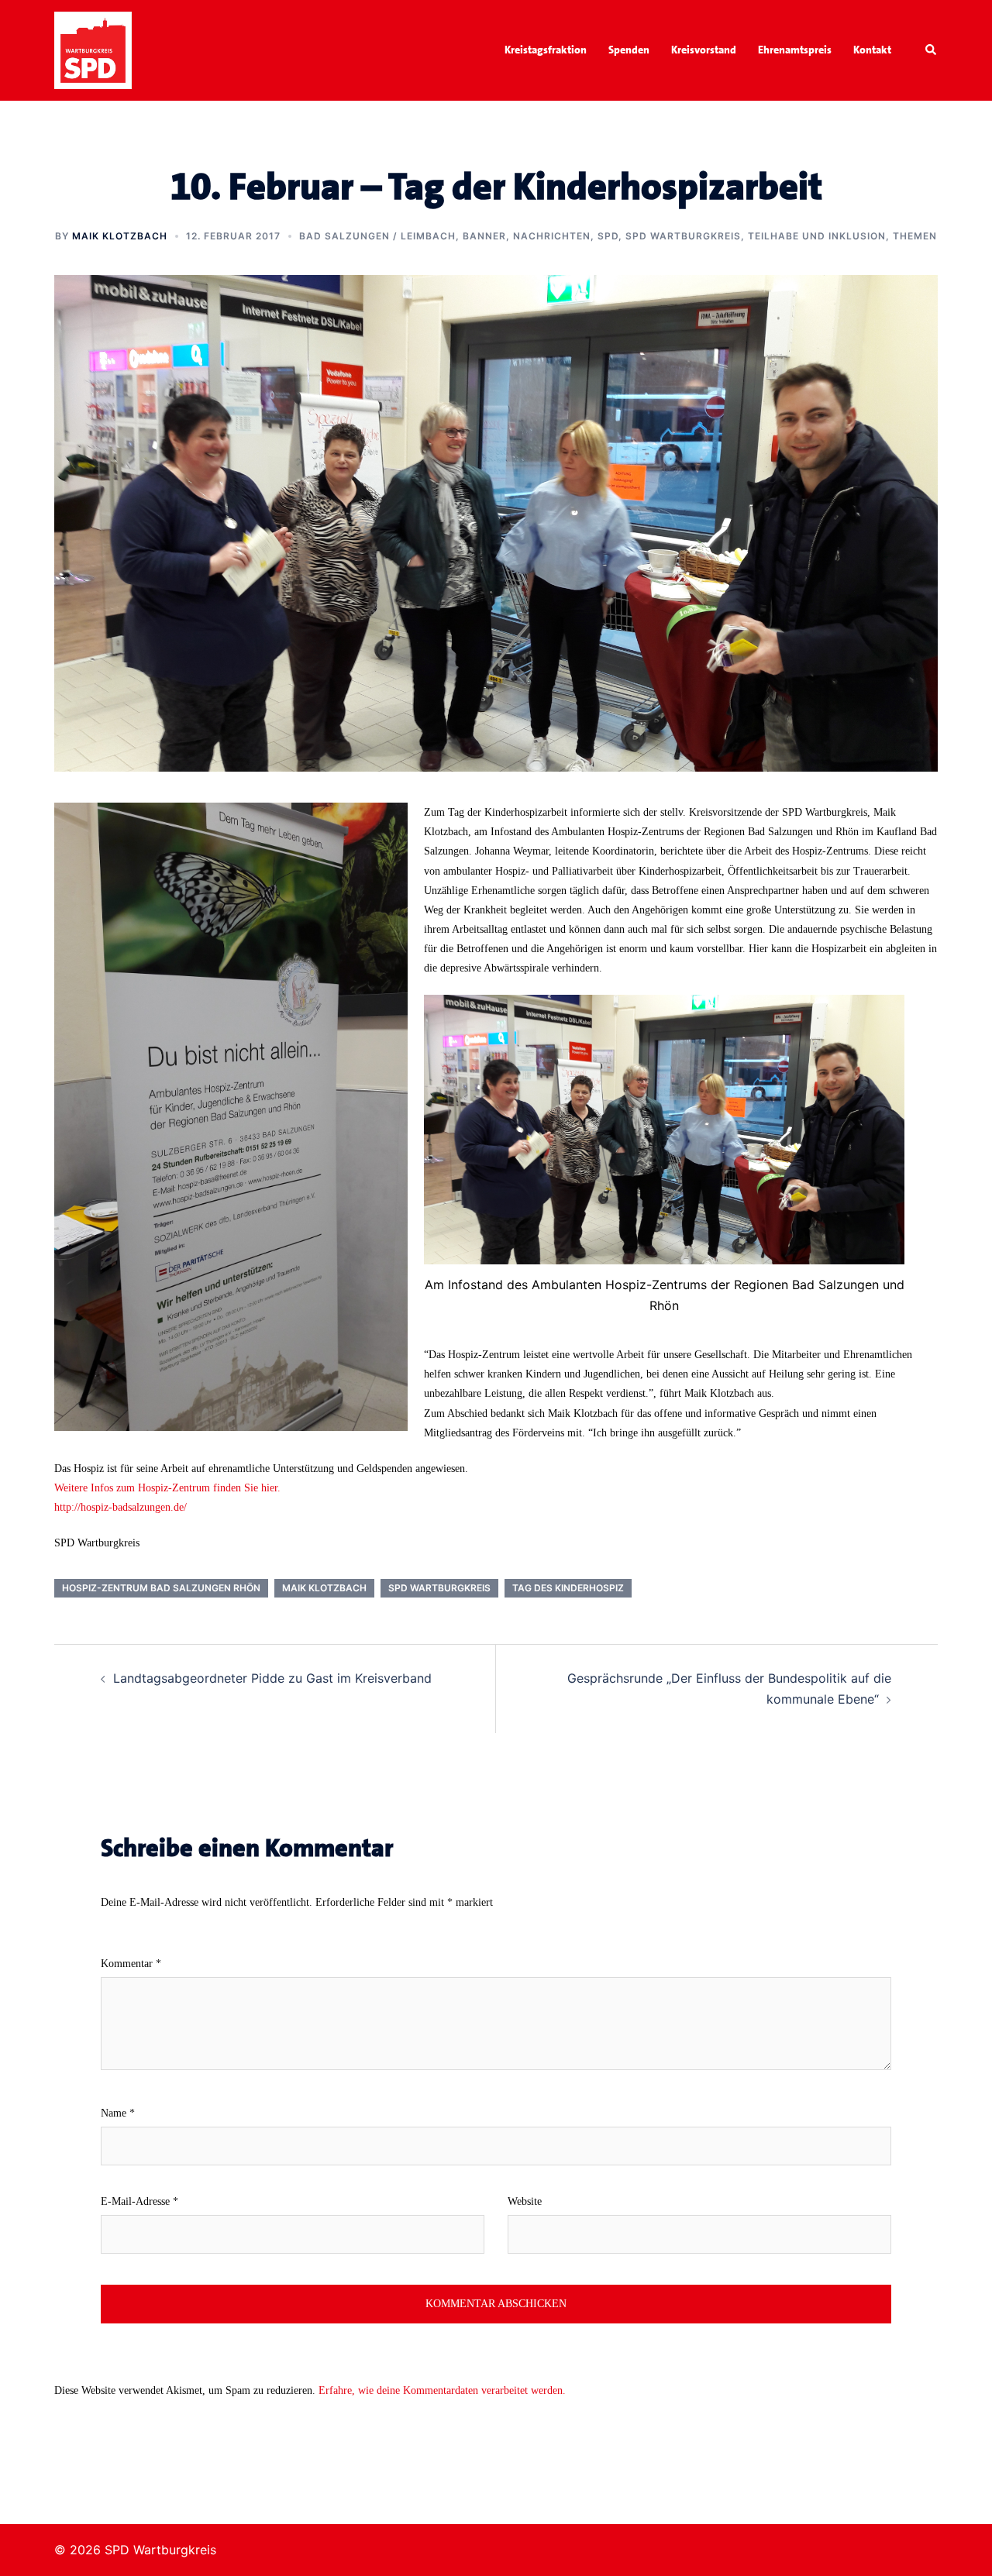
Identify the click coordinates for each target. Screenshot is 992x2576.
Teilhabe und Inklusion (817, 236)
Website (525, 2201)
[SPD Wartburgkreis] (93, 49)
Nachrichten (552, 236)
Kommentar (131, 1964)
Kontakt (872, 50)
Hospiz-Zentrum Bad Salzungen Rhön (161, 1588)
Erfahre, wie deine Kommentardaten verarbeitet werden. (442, 2390)
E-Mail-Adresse (139, 2201)
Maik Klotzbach (120, 236)
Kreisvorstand (704, 50)
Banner (484, 236)
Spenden (629, 50)
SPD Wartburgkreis (683, 236)
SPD (608, 236)
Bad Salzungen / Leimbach (377, 236)
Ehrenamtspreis (795, 50)
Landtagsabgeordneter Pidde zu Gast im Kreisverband (272, 1678)
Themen (915, 236)
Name (118, 2113)
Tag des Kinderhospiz (568, 1588)
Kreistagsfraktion (546, 50)
